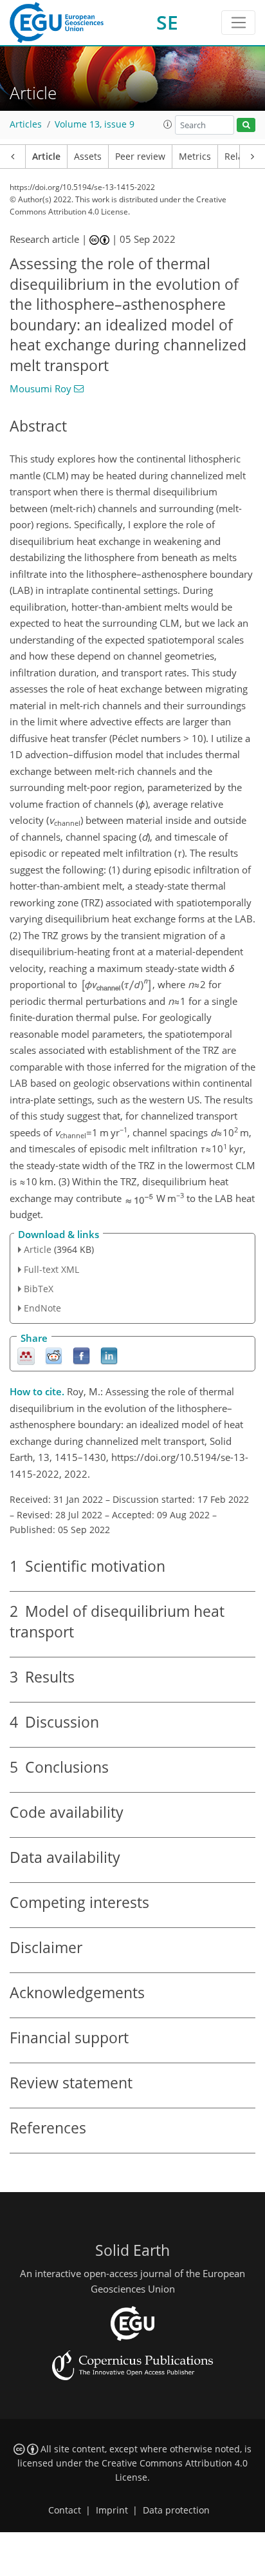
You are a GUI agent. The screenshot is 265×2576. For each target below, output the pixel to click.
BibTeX (39, 1289)
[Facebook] (81, 1356)
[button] (168, 124)
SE (167, 22)
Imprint (112, 2510)
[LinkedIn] (109, 1356)
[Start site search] (246, 125)
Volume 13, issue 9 (95, 124)
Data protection (176, 2510)
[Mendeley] (26, 1356)
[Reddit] (54, 1356)
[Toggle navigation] (238, 23)
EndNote (42, 1308)
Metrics (195, 157)
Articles (26, 124)
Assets (88, 157)
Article (46, 157)
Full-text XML (51, 1269)
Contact (65, 2510)
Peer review (140, 157)
